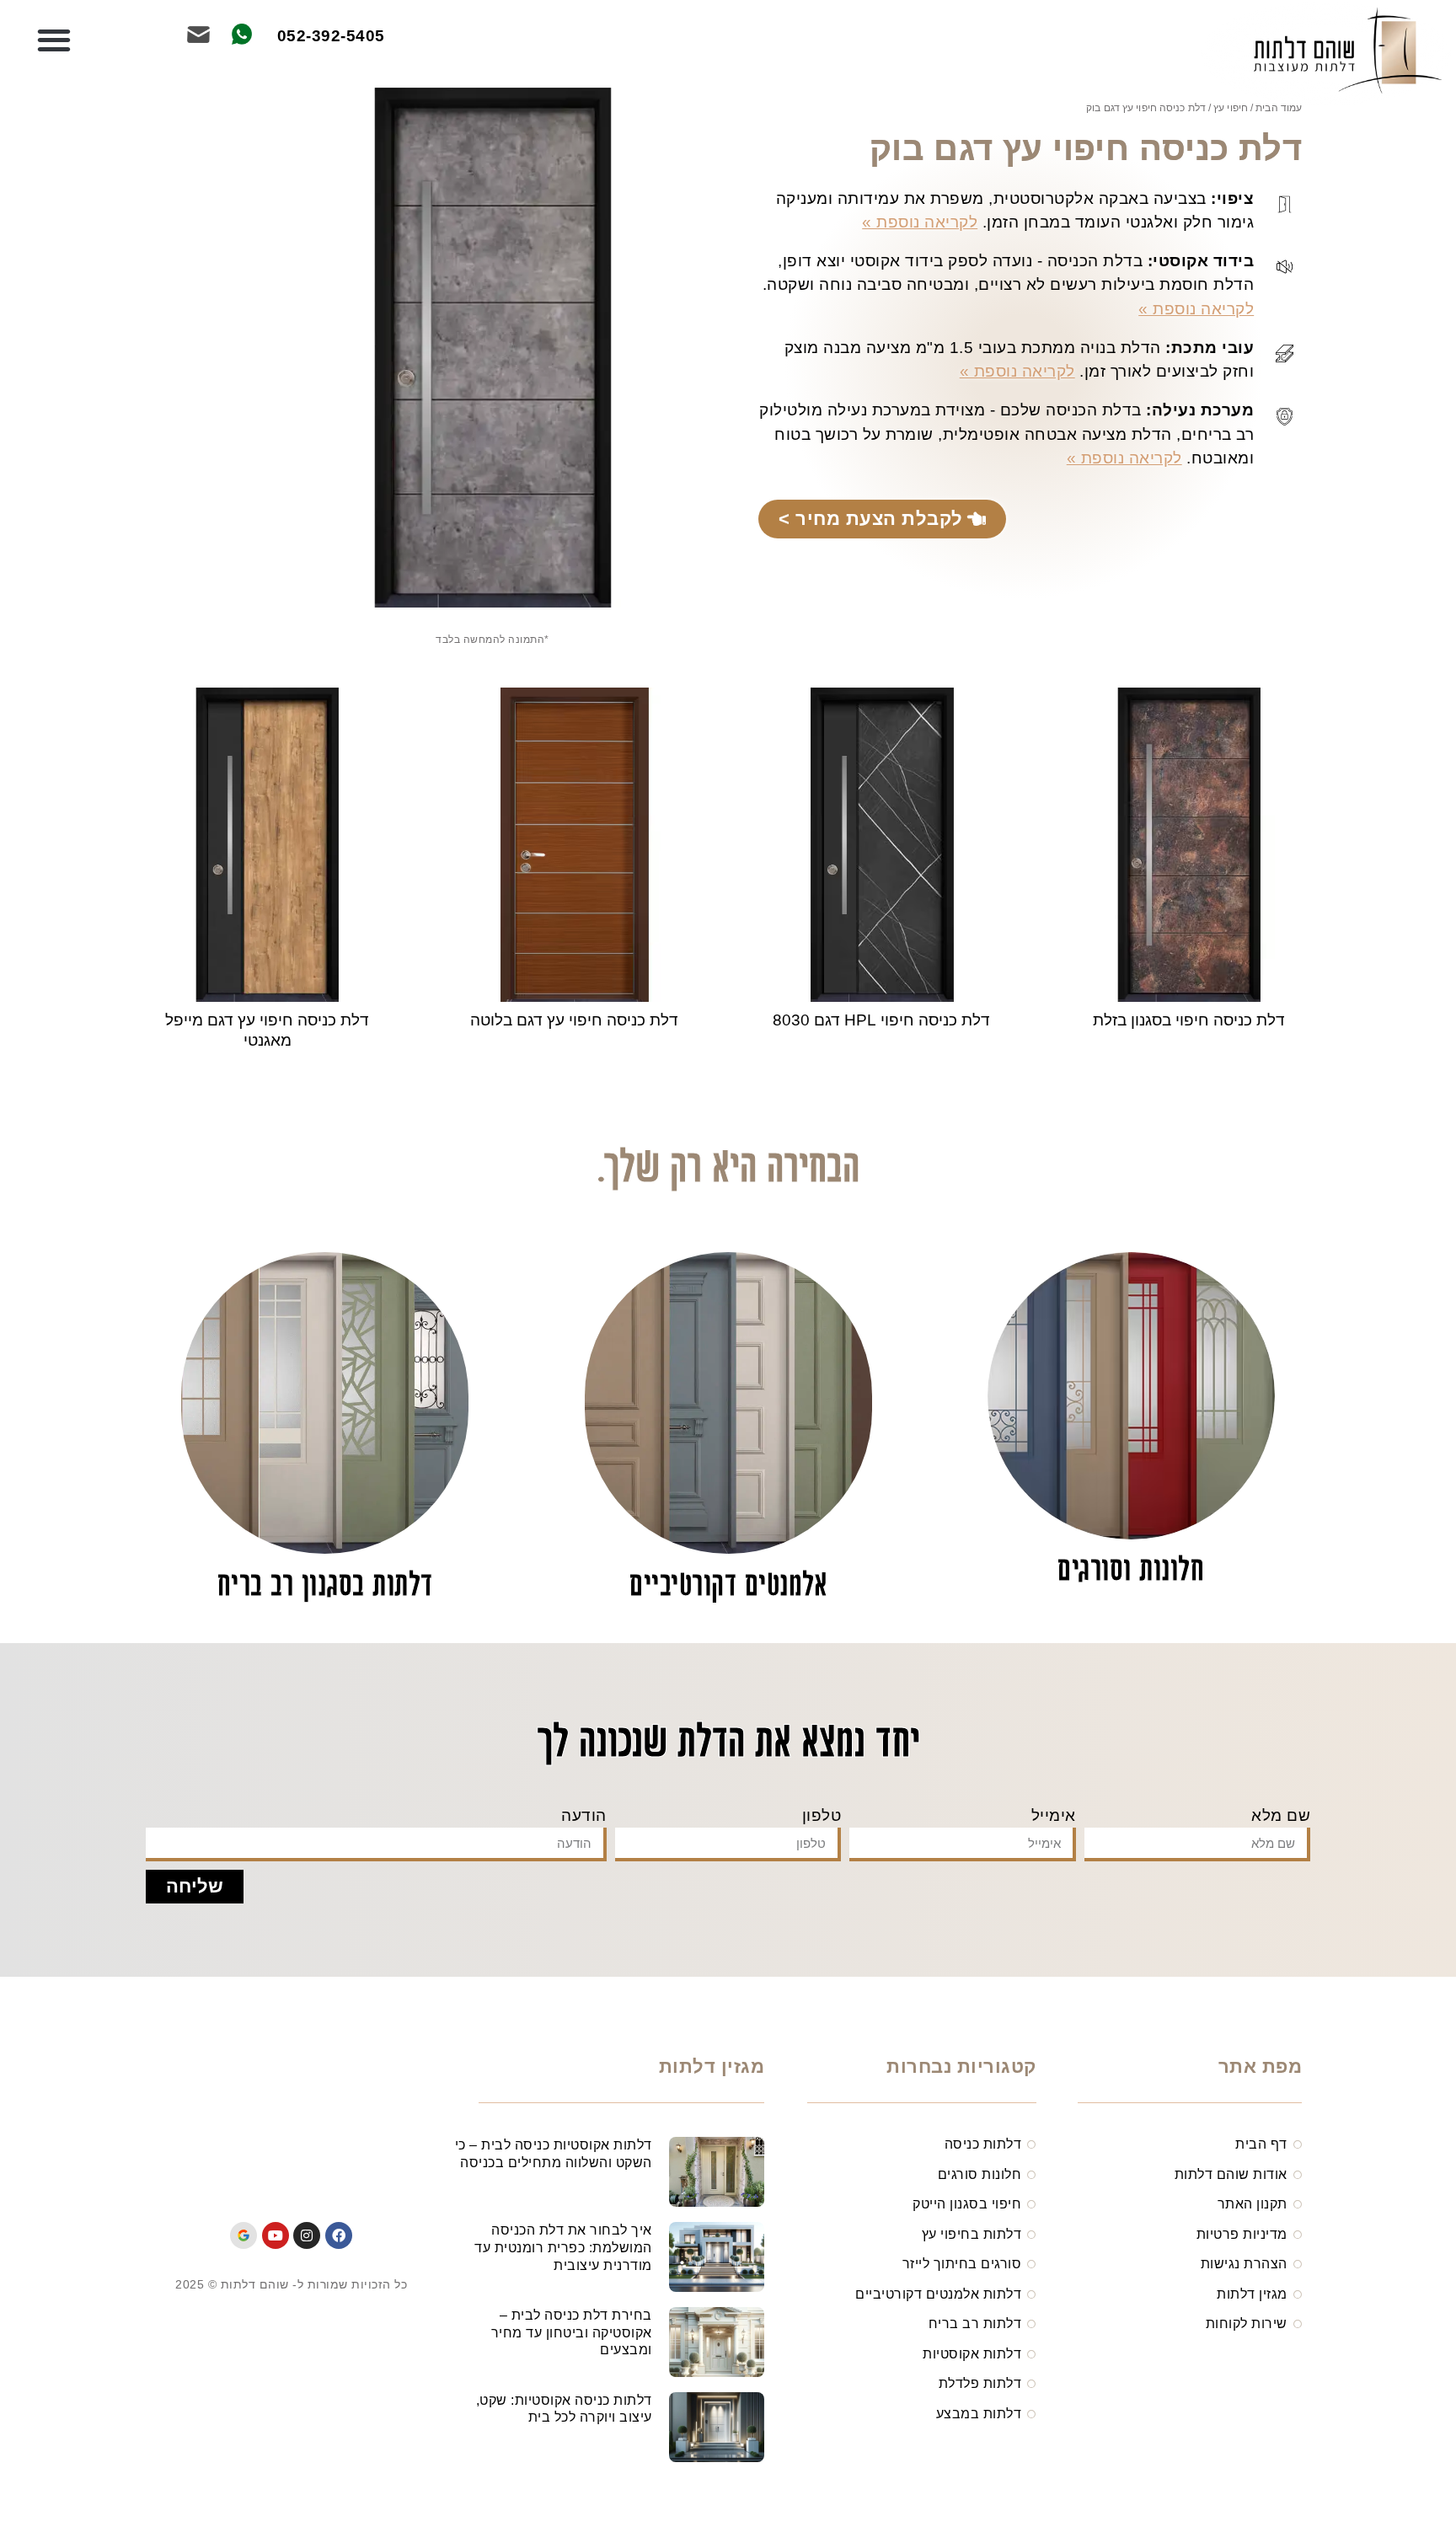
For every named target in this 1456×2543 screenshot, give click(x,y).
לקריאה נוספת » (920, 222)
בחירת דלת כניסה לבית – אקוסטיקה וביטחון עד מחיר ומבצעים (572, 2333)
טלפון (822, 1815)
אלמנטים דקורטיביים (728, 1587)
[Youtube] (276, 2235)
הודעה (584, 1815)
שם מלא (1281, 1815)
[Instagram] (307, 2235)
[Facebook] (339, 2235)
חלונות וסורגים (1131, 1572)
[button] (54, 40)
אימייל (1054, 1815)
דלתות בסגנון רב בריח (325, 1587)
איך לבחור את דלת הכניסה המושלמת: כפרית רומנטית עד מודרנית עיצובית (563, 2248)
